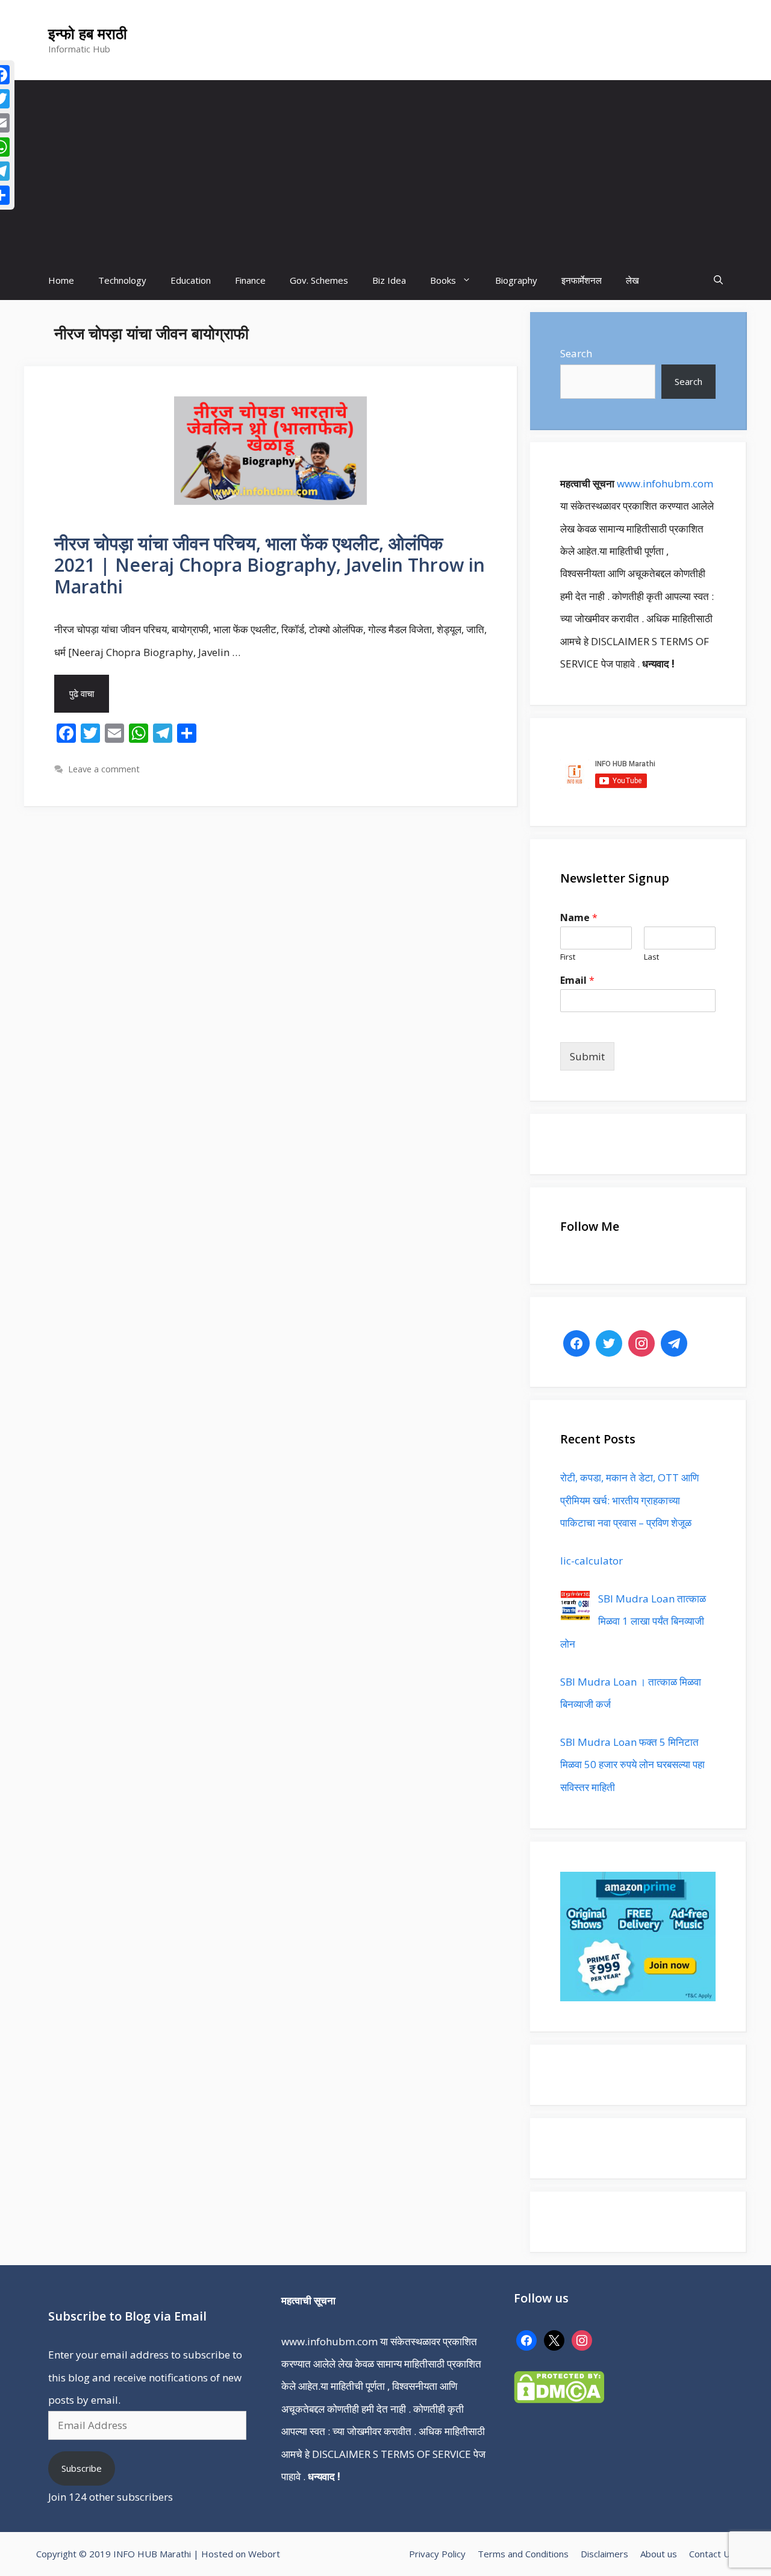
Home (61, 280)
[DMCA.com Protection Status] (559, 2399)
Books (443, 280)
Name (579, 918)
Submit (587, 1056)
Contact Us (712, 2554)
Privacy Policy (437, 2554)
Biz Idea (389, 280)
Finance (250, 280)
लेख (632, 280)
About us (659, 2554)
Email (577, 980)
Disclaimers (604, 2554)
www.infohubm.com (665, 483)
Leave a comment (104, 769)
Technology (122, 280)
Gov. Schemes (319, 280)
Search (576, 353)
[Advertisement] (385, 170)
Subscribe (82, 2468)
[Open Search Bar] (718, 280)
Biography (516, 280)
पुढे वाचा (82, 693)
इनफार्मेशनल (582, 280)
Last (651, 957)
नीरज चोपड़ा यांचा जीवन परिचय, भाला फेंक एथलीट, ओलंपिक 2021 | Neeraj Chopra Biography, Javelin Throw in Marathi (270, 565)
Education (191, 280)
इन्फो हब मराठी (88, 33)
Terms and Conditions (523, 2554)
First (568, 957)
